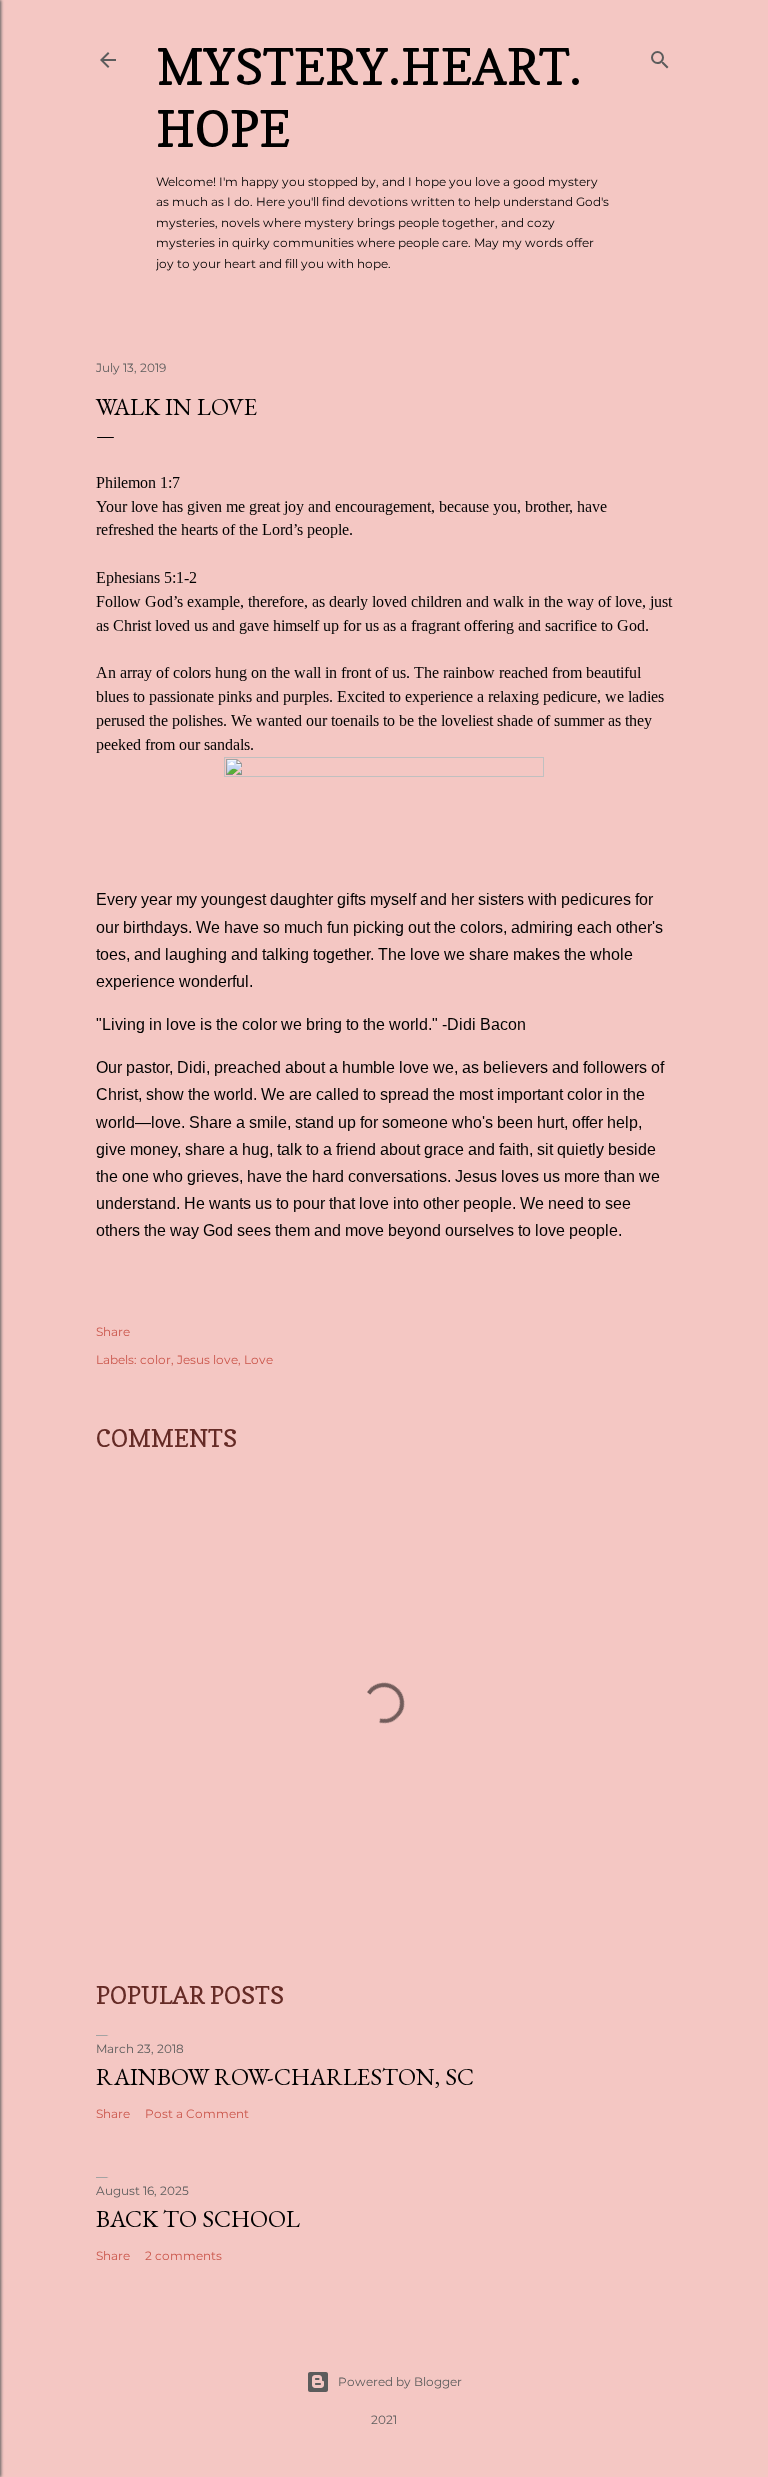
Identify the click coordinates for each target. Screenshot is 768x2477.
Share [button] (113, 1331)
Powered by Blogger (400, 2381)
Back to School (198, 2218)
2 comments (183, 2255)
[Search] (660, 55)
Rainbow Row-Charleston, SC (285, 2076)
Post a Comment (197, 2113)
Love (258, 1359)
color (155, 1359)
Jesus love (207, 1359)
